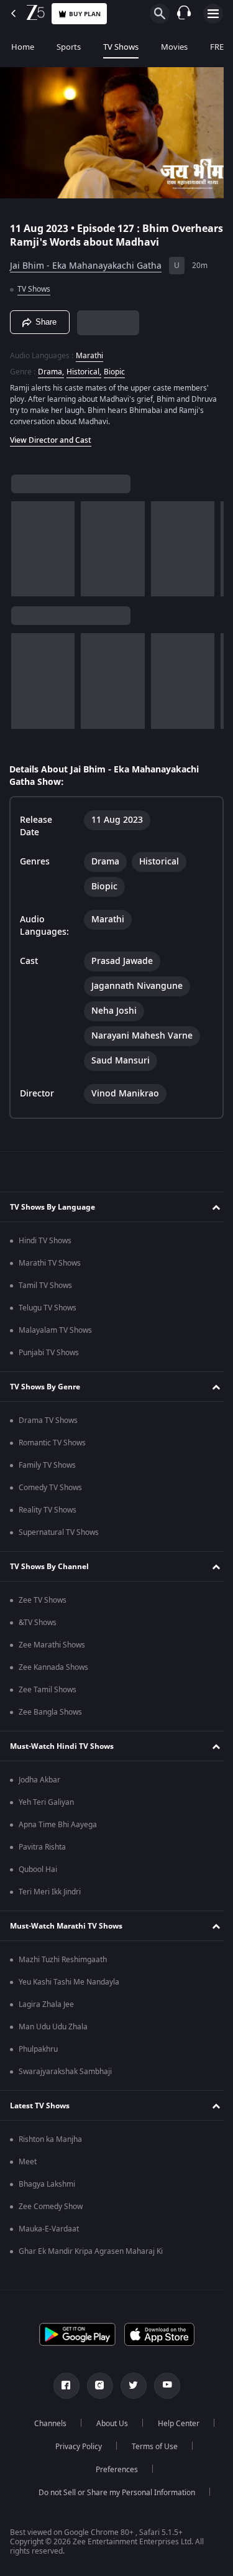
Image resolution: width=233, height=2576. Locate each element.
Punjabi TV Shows (49, 1353)
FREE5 (221, 47)
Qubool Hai (38, 1869)
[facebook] (62, 2386)
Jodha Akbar (39, 1780)
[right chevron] (25, 544)
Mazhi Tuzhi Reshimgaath (63, 1960)
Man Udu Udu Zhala (53, 2027)
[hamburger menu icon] (213, 14)
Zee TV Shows (43, 1600)
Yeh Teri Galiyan (46, 1802)
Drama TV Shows (48, 1420)
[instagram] (95, 2386)
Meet (28, 2162)
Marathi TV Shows (50, 1263)
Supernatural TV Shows (59, 1532)
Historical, (84, 367)
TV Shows (121, 47)
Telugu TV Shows (48, 1308)
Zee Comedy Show (51, 2207)
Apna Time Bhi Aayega (58, 1825)
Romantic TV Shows (52, 1443)
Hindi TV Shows (45, 1241)
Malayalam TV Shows (55, 1330)
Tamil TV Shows (45, 1286)
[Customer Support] (184, 14)
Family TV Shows (47, 1465)
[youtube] (162, 2386)
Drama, (51, 367)
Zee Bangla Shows (50, 1712)
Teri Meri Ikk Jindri (50, 1892)
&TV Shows (38, 1623)
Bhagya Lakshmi (47, 2184)
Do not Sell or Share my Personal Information (112, 2493)
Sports (69, 47)
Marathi (89, 351)
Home (23, 47)
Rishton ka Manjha (50, 2139)
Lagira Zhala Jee (46, 2004)
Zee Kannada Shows (53, 1667)
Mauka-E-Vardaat (49, 2229)
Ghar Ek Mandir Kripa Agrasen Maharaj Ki (91, 2251)
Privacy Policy (74, 2447)
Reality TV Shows (48, 1510)
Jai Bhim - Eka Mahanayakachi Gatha (86, 261)
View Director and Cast (51, 435)
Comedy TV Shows (50, 1488)
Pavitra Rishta (42, 1847)
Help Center (174, 2424)
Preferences (112, 2470)
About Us (107, 2424)
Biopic (114, 367)
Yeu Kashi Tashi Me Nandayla (69, 1982)
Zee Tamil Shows (48, 1690)
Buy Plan (85, 14)
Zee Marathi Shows (52, 1645)
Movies (174, 47)
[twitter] (129, 2386)
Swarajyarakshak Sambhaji (65, 2072)
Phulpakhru (38, 2049)
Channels (45, 2424)
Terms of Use (150, 2447)
